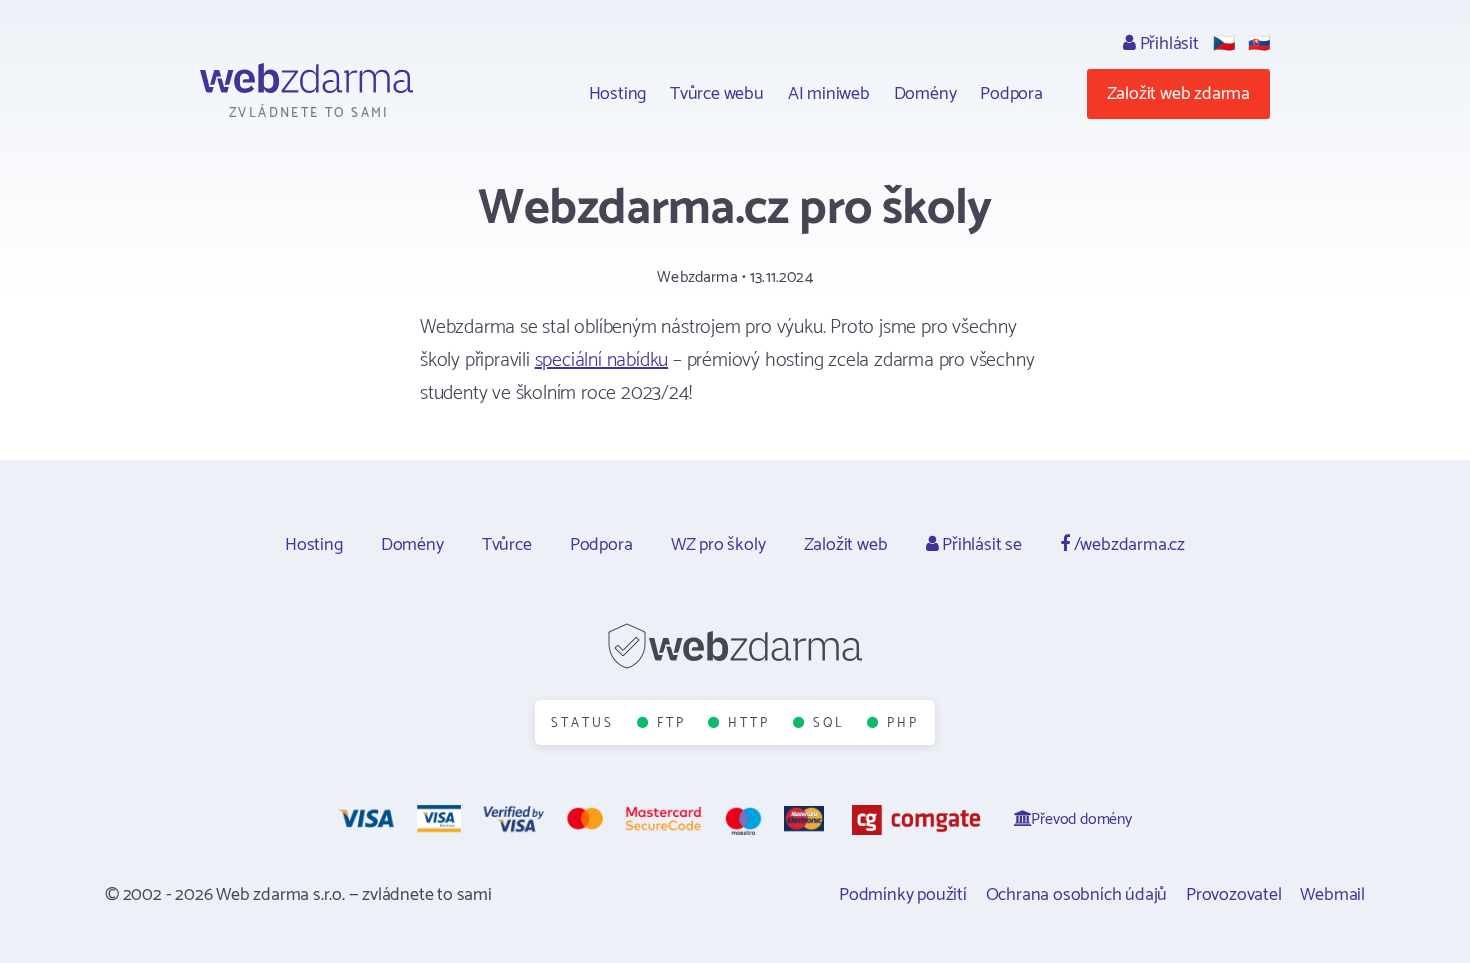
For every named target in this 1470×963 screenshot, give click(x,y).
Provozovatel (1234, 895)
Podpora (1011, 94)
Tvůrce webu (717, 94)
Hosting (618, 94)
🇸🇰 (1259, 44)
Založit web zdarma (1178, 94)
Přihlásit (1167, 44)
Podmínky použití (903, 895)
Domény (925, 94)
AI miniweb (829, 94)
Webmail (1332, 895)
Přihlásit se (979, 545)
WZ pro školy (718, 545)
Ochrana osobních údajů (1077, 895)
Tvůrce (507, 545)
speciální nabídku (602, 360)
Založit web (846, 545)
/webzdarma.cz (1127, 545)
